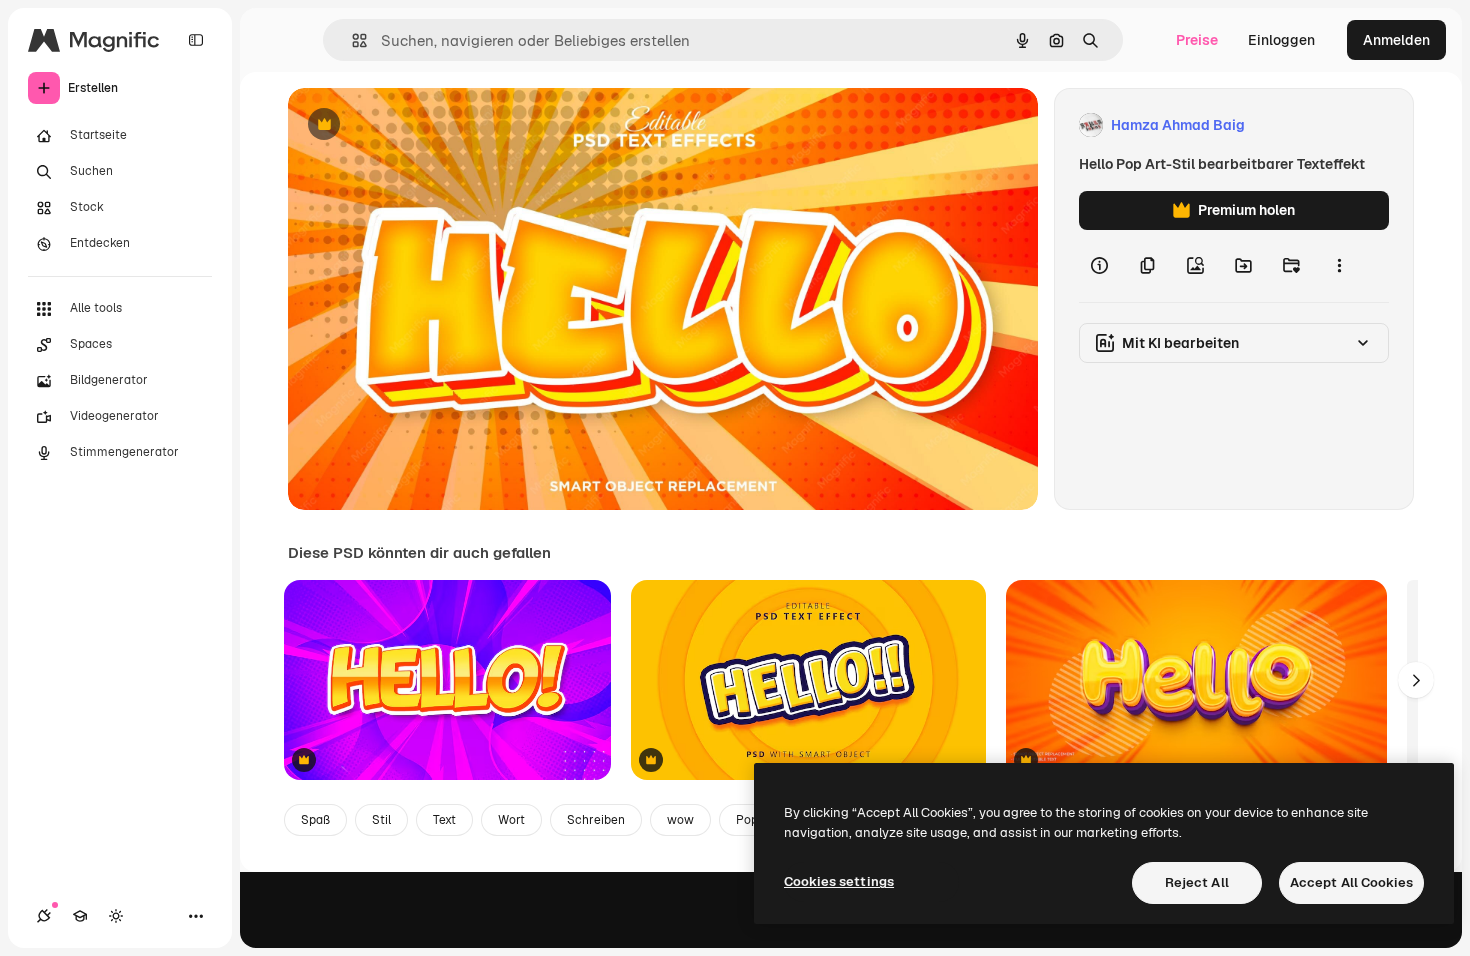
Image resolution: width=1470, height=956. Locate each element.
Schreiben (596, 820)
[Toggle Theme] (116, 916)
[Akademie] (80, 916)
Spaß (315, 820)
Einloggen (1281, 40)
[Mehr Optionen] (1339, 266)
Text (444, 820)
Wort (511, 820)
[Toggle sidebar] (196, 40)
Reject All (1197, 882)
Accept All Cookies (1351, 882)
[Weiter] (1416, 680)
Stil (381, 820)
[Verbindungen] (44, 916)
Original (416, 125)
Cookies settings (839, 881)
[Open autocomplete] (351, 40)
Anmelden (1396, 40)
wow (680, 820)
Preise (1197, 40)
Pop (747, 820)
